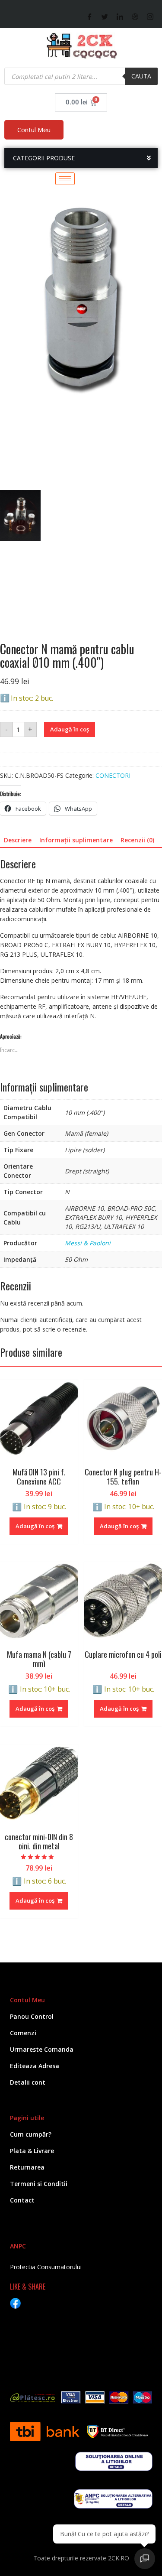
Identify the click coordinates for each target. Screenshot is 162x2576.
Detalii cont (28, 2082)
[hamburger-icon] (65, 179)
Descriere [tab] (18, 840)
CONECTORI (113, 775)
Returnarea (27, 2167)
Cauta (141, 76)
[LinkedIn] (120, 17)
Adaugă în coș (70, 729)
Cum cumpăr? (31, 2134)
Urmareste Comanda (42, 2049)
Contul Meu (34, 130)
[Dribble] (135, 17)
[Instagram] (150, 17)
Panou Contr (29, 2016)
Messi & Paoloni (88, 1243)
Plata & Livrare (32, 2151)
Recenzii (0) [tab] (137, 840)
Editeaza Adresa (35, 2066)
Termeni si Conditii (39, 2184)
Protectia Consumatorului (46, 2267)
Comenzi (23, 2033)
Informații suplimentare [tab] (76, 840)
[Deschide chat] (145, 2559)
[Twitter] (105, 17)
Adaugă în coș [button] (35, 1526)
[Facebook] (90, 17)
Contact (22, 2200)
